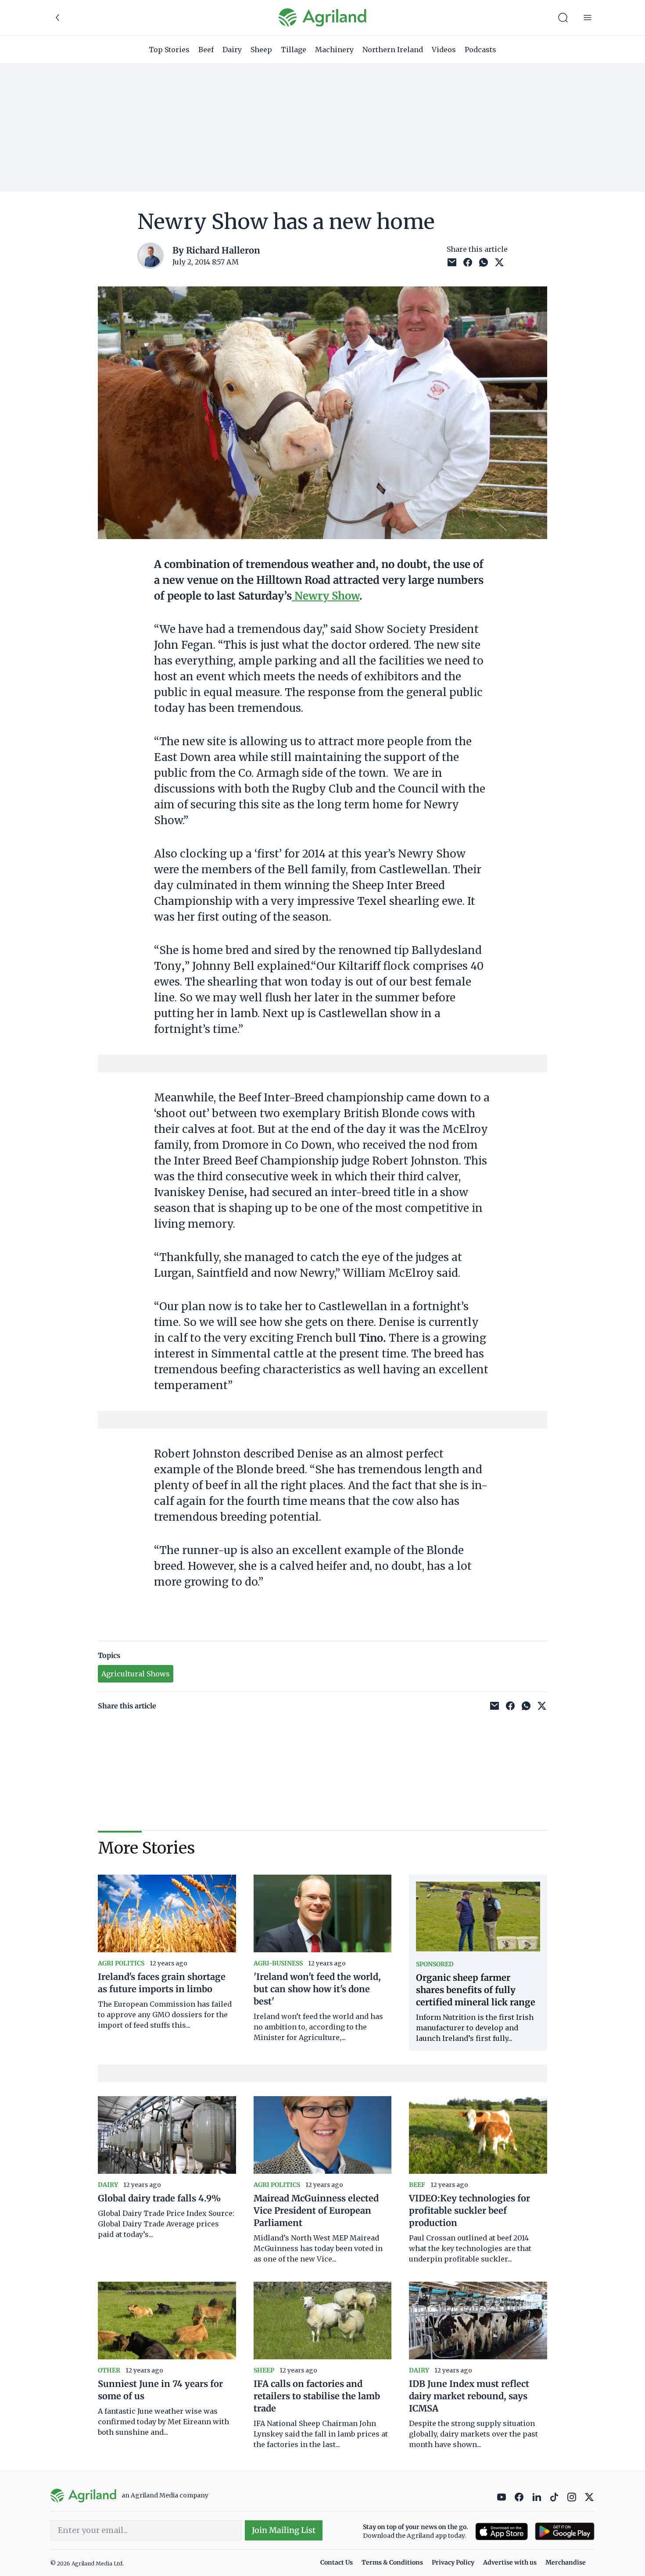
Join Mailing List (284, 2530)
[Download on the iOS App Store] (502, 2531)
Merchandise (566, 2562)
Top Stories (169, 50)
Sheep (261, 50)
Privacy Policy (453, 2562)
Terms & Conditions (392, 2562)
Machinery (334, 50)
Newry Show (326, 596)
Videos (444, 50)
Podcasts (480, 50)
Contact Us (337, 2562)
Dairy (232, 50)
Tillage (294, 50)
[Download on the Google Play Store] (565, 2531)
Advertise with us (510, 2562)
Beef (206, 50)
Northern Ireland (393, 50)
